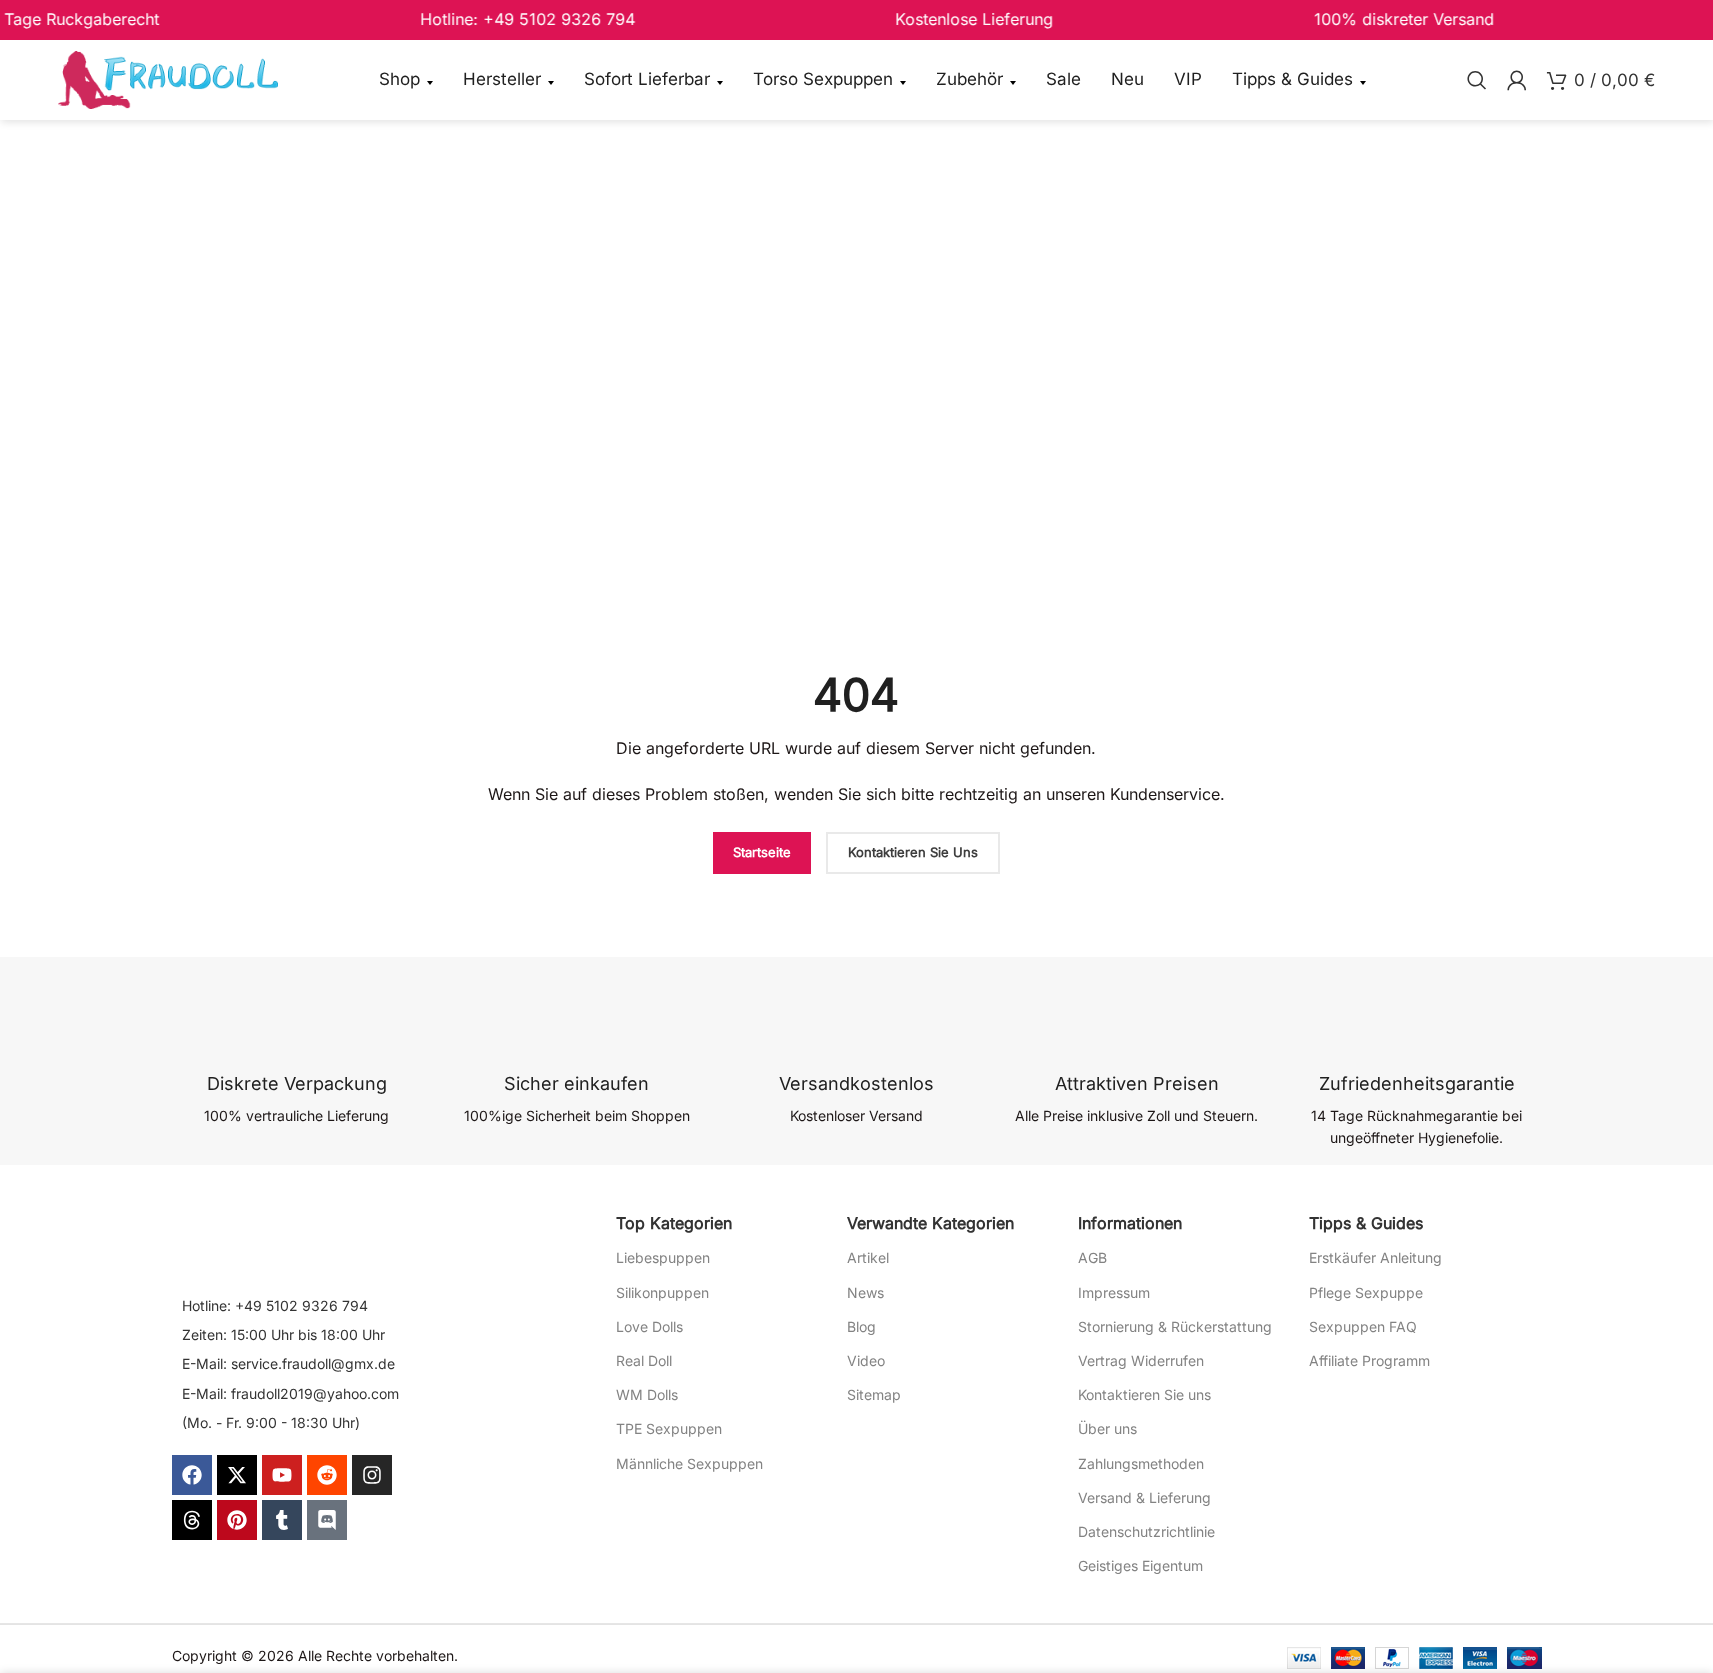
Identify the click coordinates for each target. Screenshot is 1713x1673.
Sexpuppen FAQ (1363, 1326)
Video (866, 1360)
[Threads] (192, 1520)
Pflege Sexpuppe (1366, 1292)
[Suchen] (1477, 80)
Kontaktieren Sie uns (1144, 1394)
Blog (861, 1326)
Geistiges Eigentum (1140, 1565)
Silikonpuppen (662, 1292)
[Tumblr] (282, 1520)
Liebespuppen (663, 1257)
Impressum (1114, 1292)
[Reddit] (327, 1475)
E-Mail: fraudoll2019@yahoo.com (290, 1393)
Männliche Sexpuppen (689, 1463)
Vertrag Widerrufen (1141, 1360)
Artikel (868, 1257)
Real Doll (644, 1360)
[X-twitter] (237, 1475)
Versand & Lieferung (1144, 1497)
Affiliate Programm (1369, 1360)
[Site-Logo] (168, 78)
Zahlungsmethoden (1141, 1463)
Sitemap (874, 1394)
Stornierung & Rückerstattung (1175, 1326)
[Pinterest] (237, 1520)
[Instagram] (372, 1475)
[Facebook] (192, 1475)
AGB (1092, 1257)
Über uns (1107, 1428)
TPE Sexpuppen (669, 1428)
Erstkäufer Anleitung (1375, 1257)
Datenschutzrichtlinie (1146, 1531)
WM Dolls (647, 1394)
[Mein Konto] (1517, 80)
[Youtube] (282, 1475)
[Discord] (327, 1520)
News (865, 1292)
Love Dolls (649, 1326)
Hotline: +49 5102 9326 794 (275, 1305)
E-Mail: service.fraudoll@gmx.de (288, 1363)
